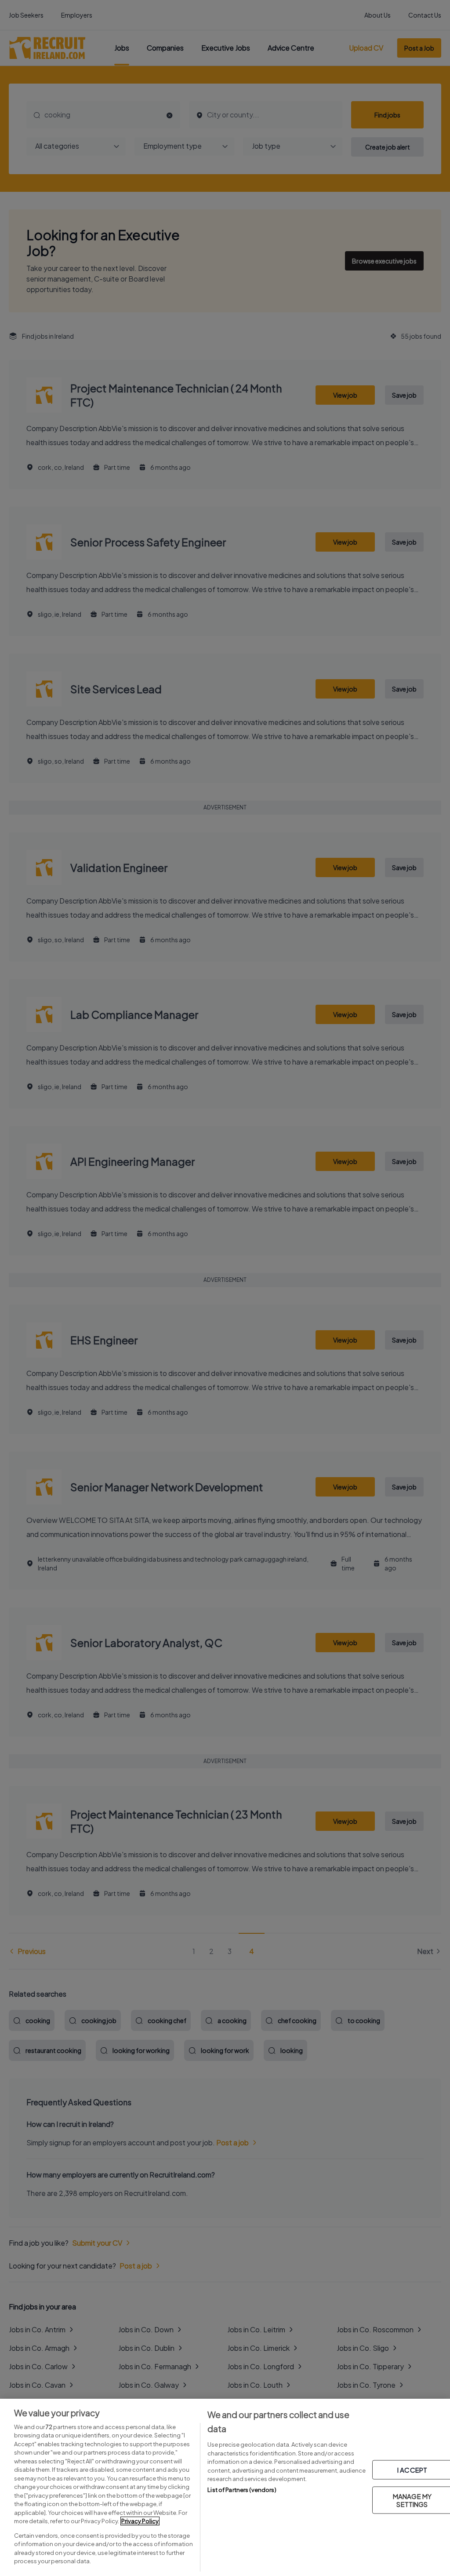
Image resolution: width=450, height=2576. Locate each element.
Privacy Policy (140, 2521)
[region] (225, 2487)
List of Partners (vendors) (242, 2490)
